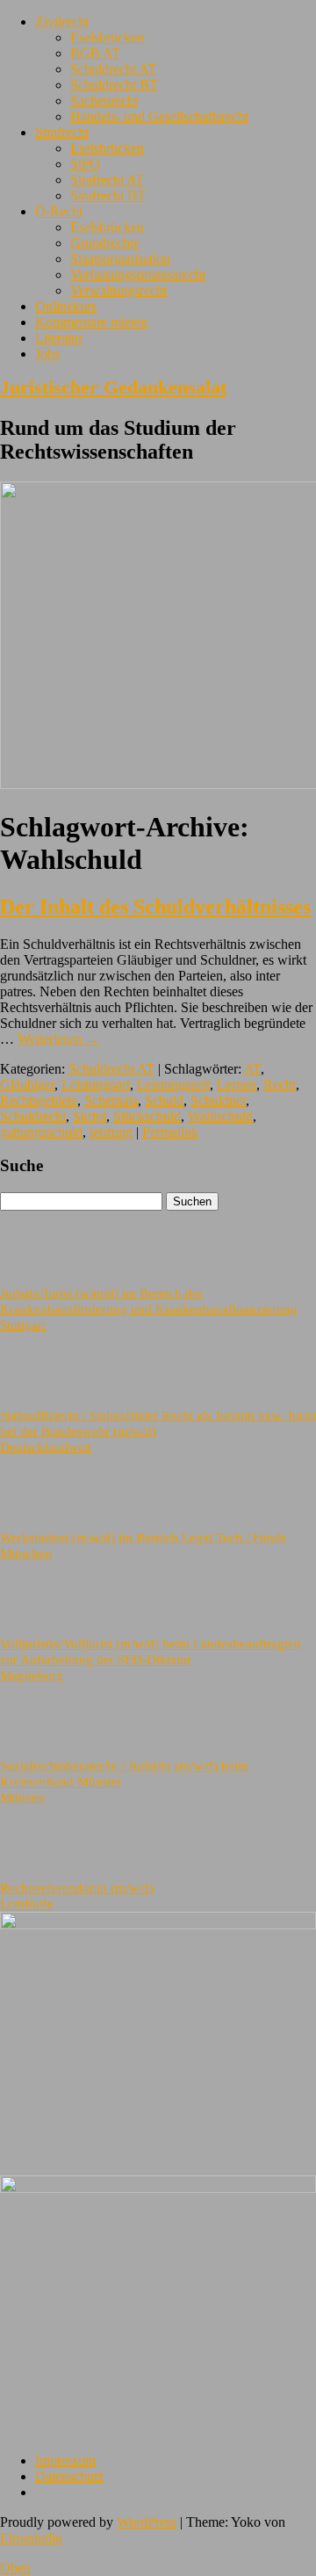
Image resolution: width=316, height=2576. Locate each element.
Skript (90, 1116)
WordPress (147, 2522)
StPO (85, 164)
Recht (280, 1085)
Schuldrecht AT (113, 69)
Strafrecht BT (108, 195)
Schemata (111, 1100)
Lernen (237, 1085)
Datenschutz (69, 2476)
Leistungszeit (173, 1085)
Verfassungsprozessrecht (138, 275)
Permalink (170, 1132)
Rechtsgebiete (39, 1100)
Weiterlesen (58, 1039)
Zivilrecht (62, 22)
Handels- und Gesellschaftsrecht (159, 116)
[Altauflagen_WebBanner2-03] (158, 2188)
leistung (111, 1132)
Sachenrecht (104, 101)
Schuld (164, 1100)
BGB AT (95, 53)
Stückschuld (147, 1116)
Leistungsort (96, 1085)
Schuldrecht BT (114, 85)
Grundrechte (105, 243)
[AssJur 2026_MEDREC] (158, 1925)
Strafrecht (62, 132)
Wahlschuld (220, 1116)
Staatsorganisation (120, 259)
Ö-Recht (59, 211)
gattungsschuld (41, 1132)
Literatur (59, 338)
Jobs (47, 354)
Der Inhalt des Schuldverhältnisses (155, 907)
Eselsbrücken (107, 37)
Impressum (65, 2460)
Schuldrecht (33, 1116)
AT (252, 1069)
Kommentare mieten (91, 322)
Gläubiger (27, 1085)
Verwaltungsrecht (118, 290)
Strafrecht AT (107, 180)
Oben (15, 2568)
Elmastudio (31, 2538)
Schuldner (218, 1100)
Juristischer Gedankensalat (113, 387)
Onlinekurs (66, 306)
